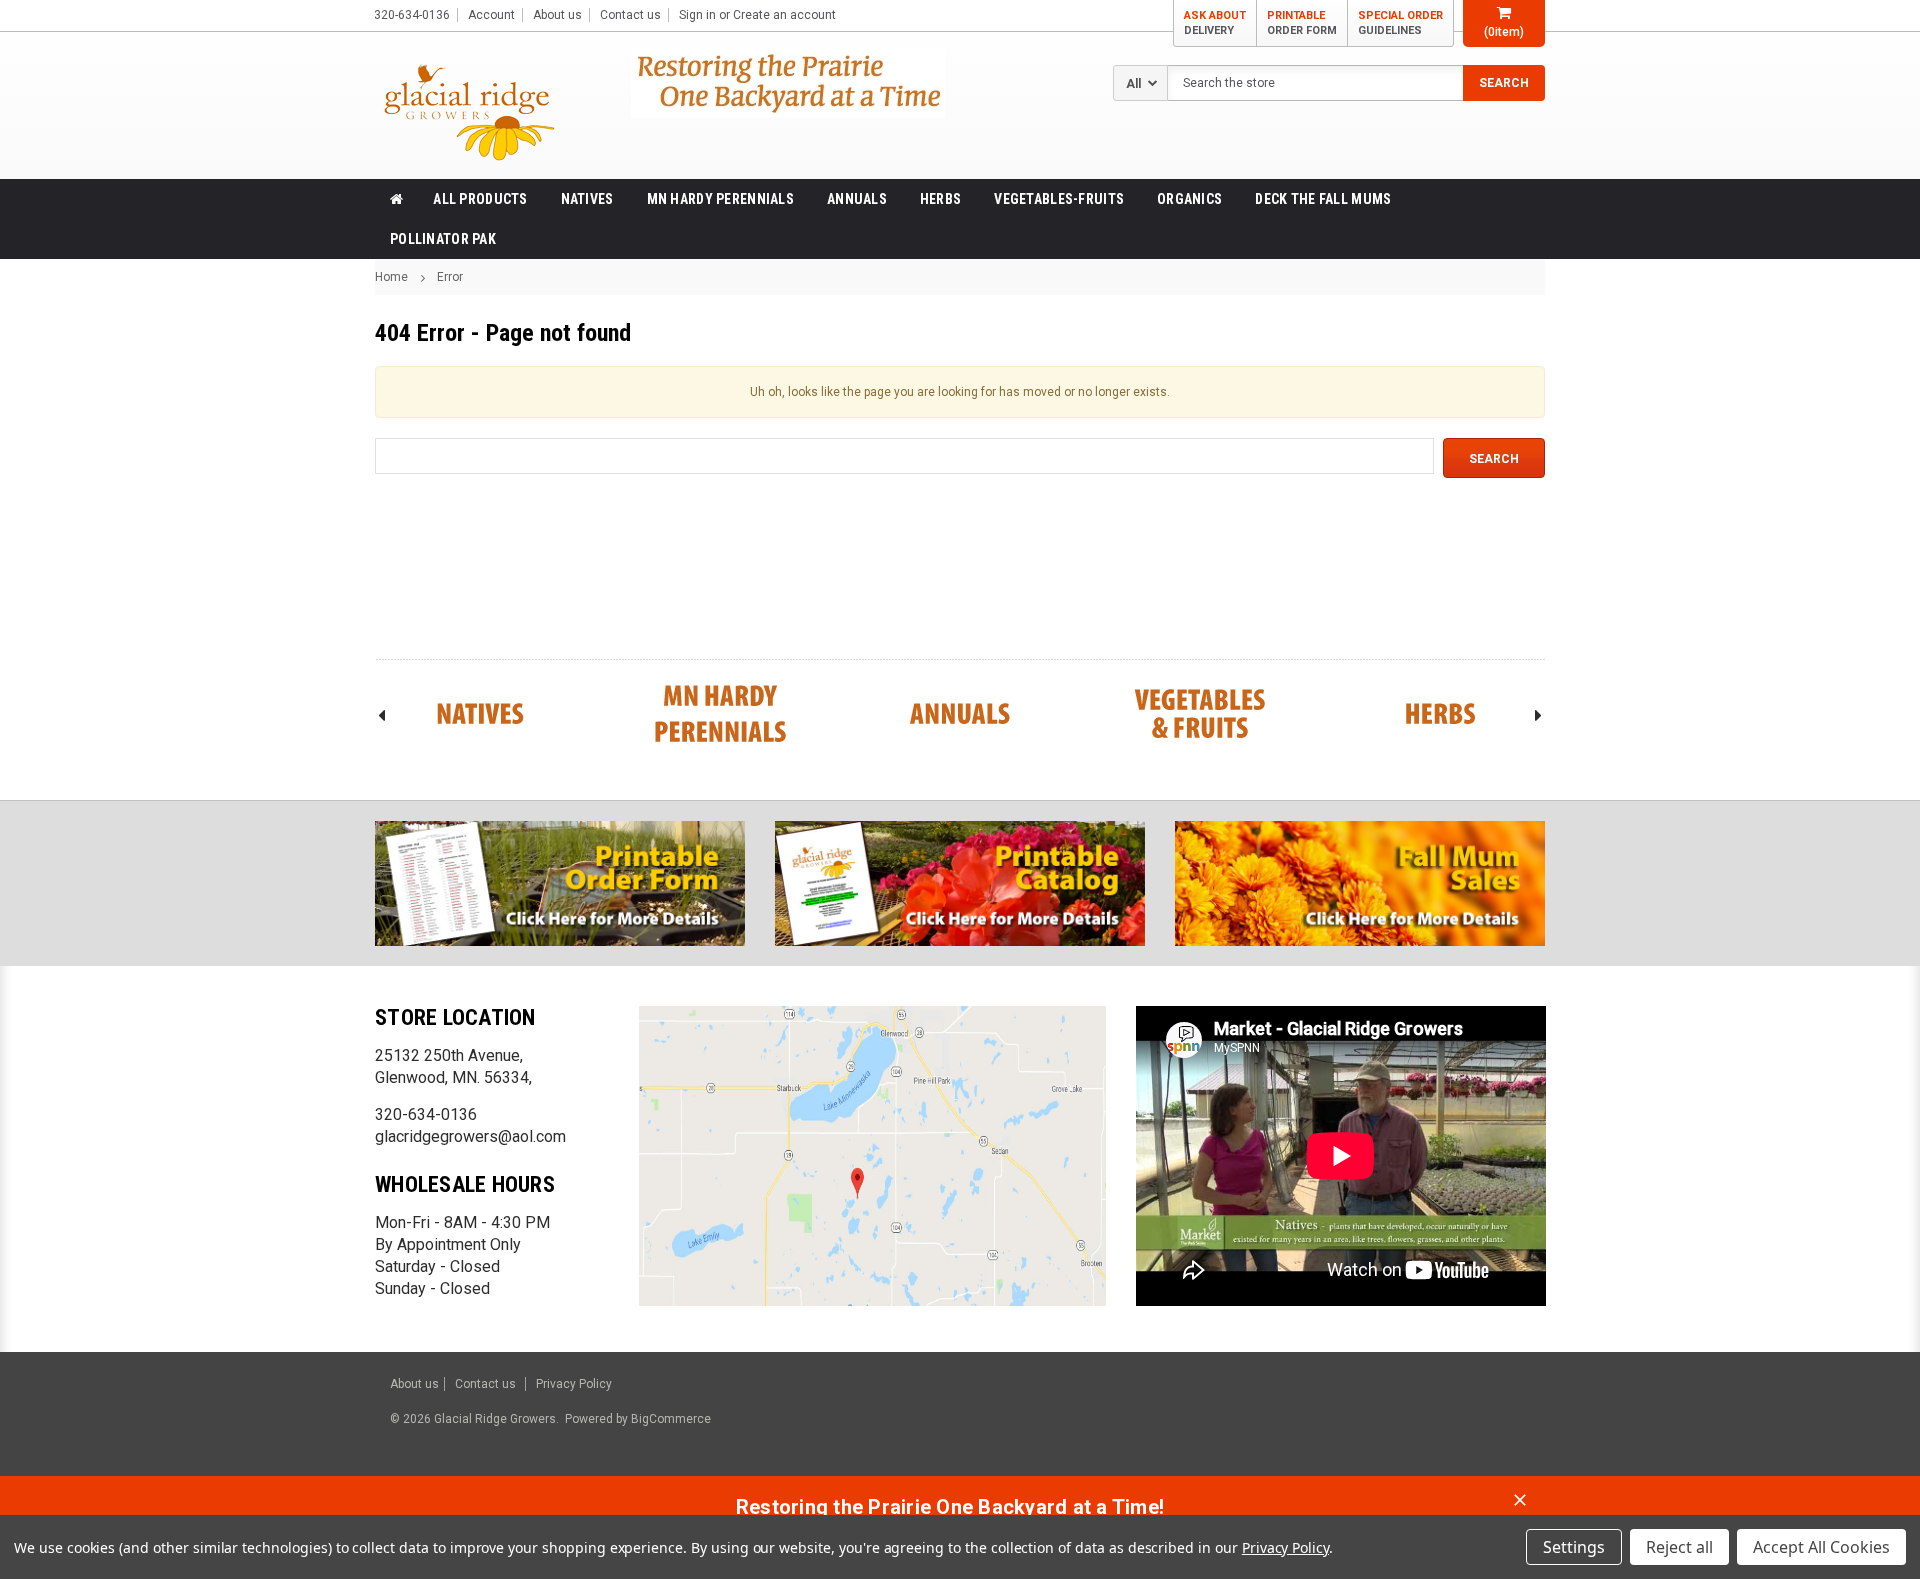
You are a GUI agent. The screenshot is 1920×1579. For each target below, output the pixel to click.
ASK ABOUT (1215, 23)
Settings (1574, 1547)
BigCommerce (669, 1419)
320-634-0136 (426, 1114)
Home (391, 277)
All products (480, 199)
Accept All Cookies (1821, 1547)
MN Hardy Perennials (720, 199)
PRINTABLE (1302, 23)
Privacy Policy (574, 1384)
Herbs (940, 199)
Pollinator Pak (443, 239)
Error (450, 277)
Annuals (857, 199)
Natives (587, 199)
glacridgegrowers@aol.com (470, 1136)
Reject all (1679, 1547)
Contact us (630, 15)
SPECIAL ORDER (1400, 23)
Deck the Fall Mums (1323, 199)
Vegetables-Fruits (1059, 199)
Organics (1189, 199)
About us (557, 15)
